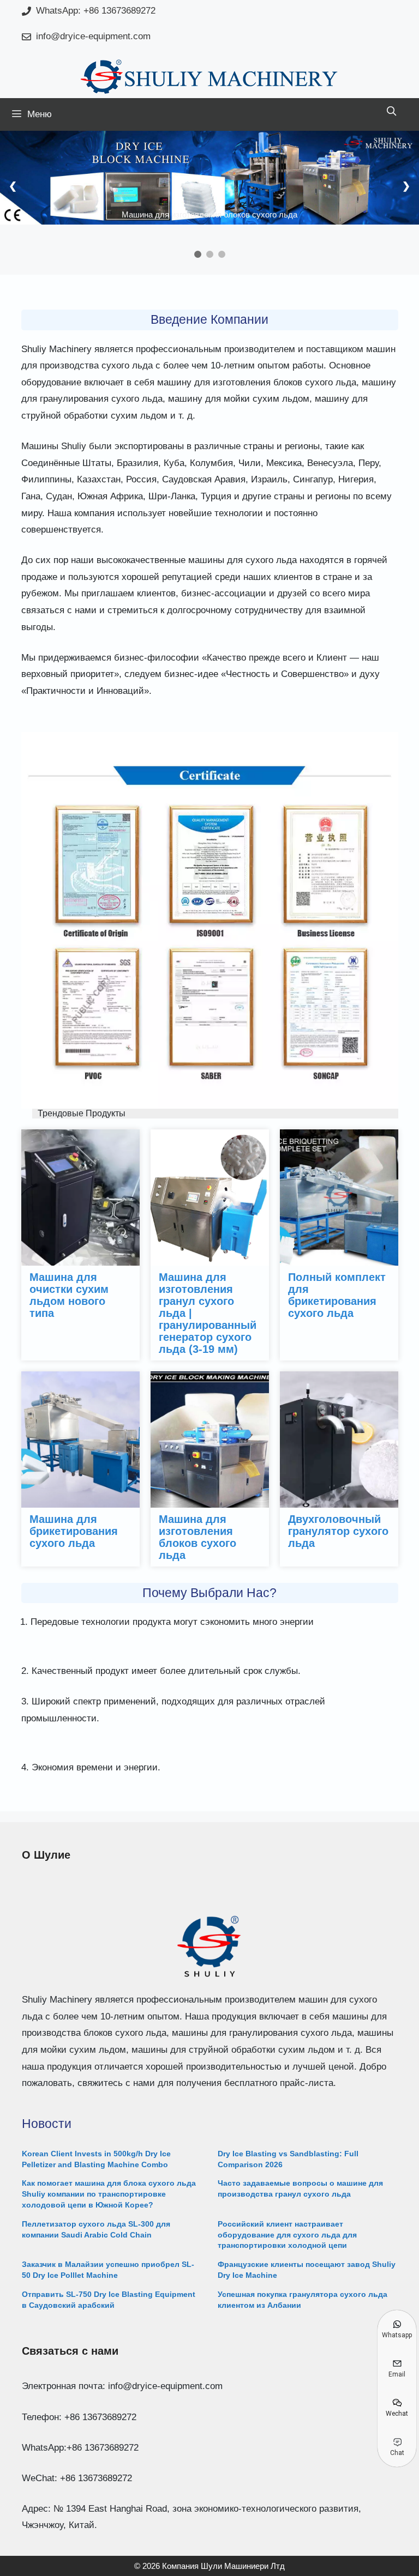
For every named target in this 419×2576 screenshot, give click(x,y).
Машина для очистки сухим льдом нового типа (69, 1295)
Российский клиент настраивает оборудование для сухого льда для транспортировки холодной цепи (287, 2235)
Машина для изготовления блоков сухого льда (197, 1537)
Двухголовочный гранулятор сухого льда (338, 1531)
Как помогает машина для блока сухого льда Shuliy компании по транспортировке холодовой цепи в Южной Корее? (109, 2194)
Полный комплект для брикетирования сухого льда (337, 1295)
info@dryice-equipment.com (93, 36)
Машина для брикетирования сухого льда (74, 1531)
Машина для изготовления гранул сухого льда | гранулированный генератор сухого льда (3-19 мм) (208, 1313)
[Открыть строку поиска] (391, 112)
